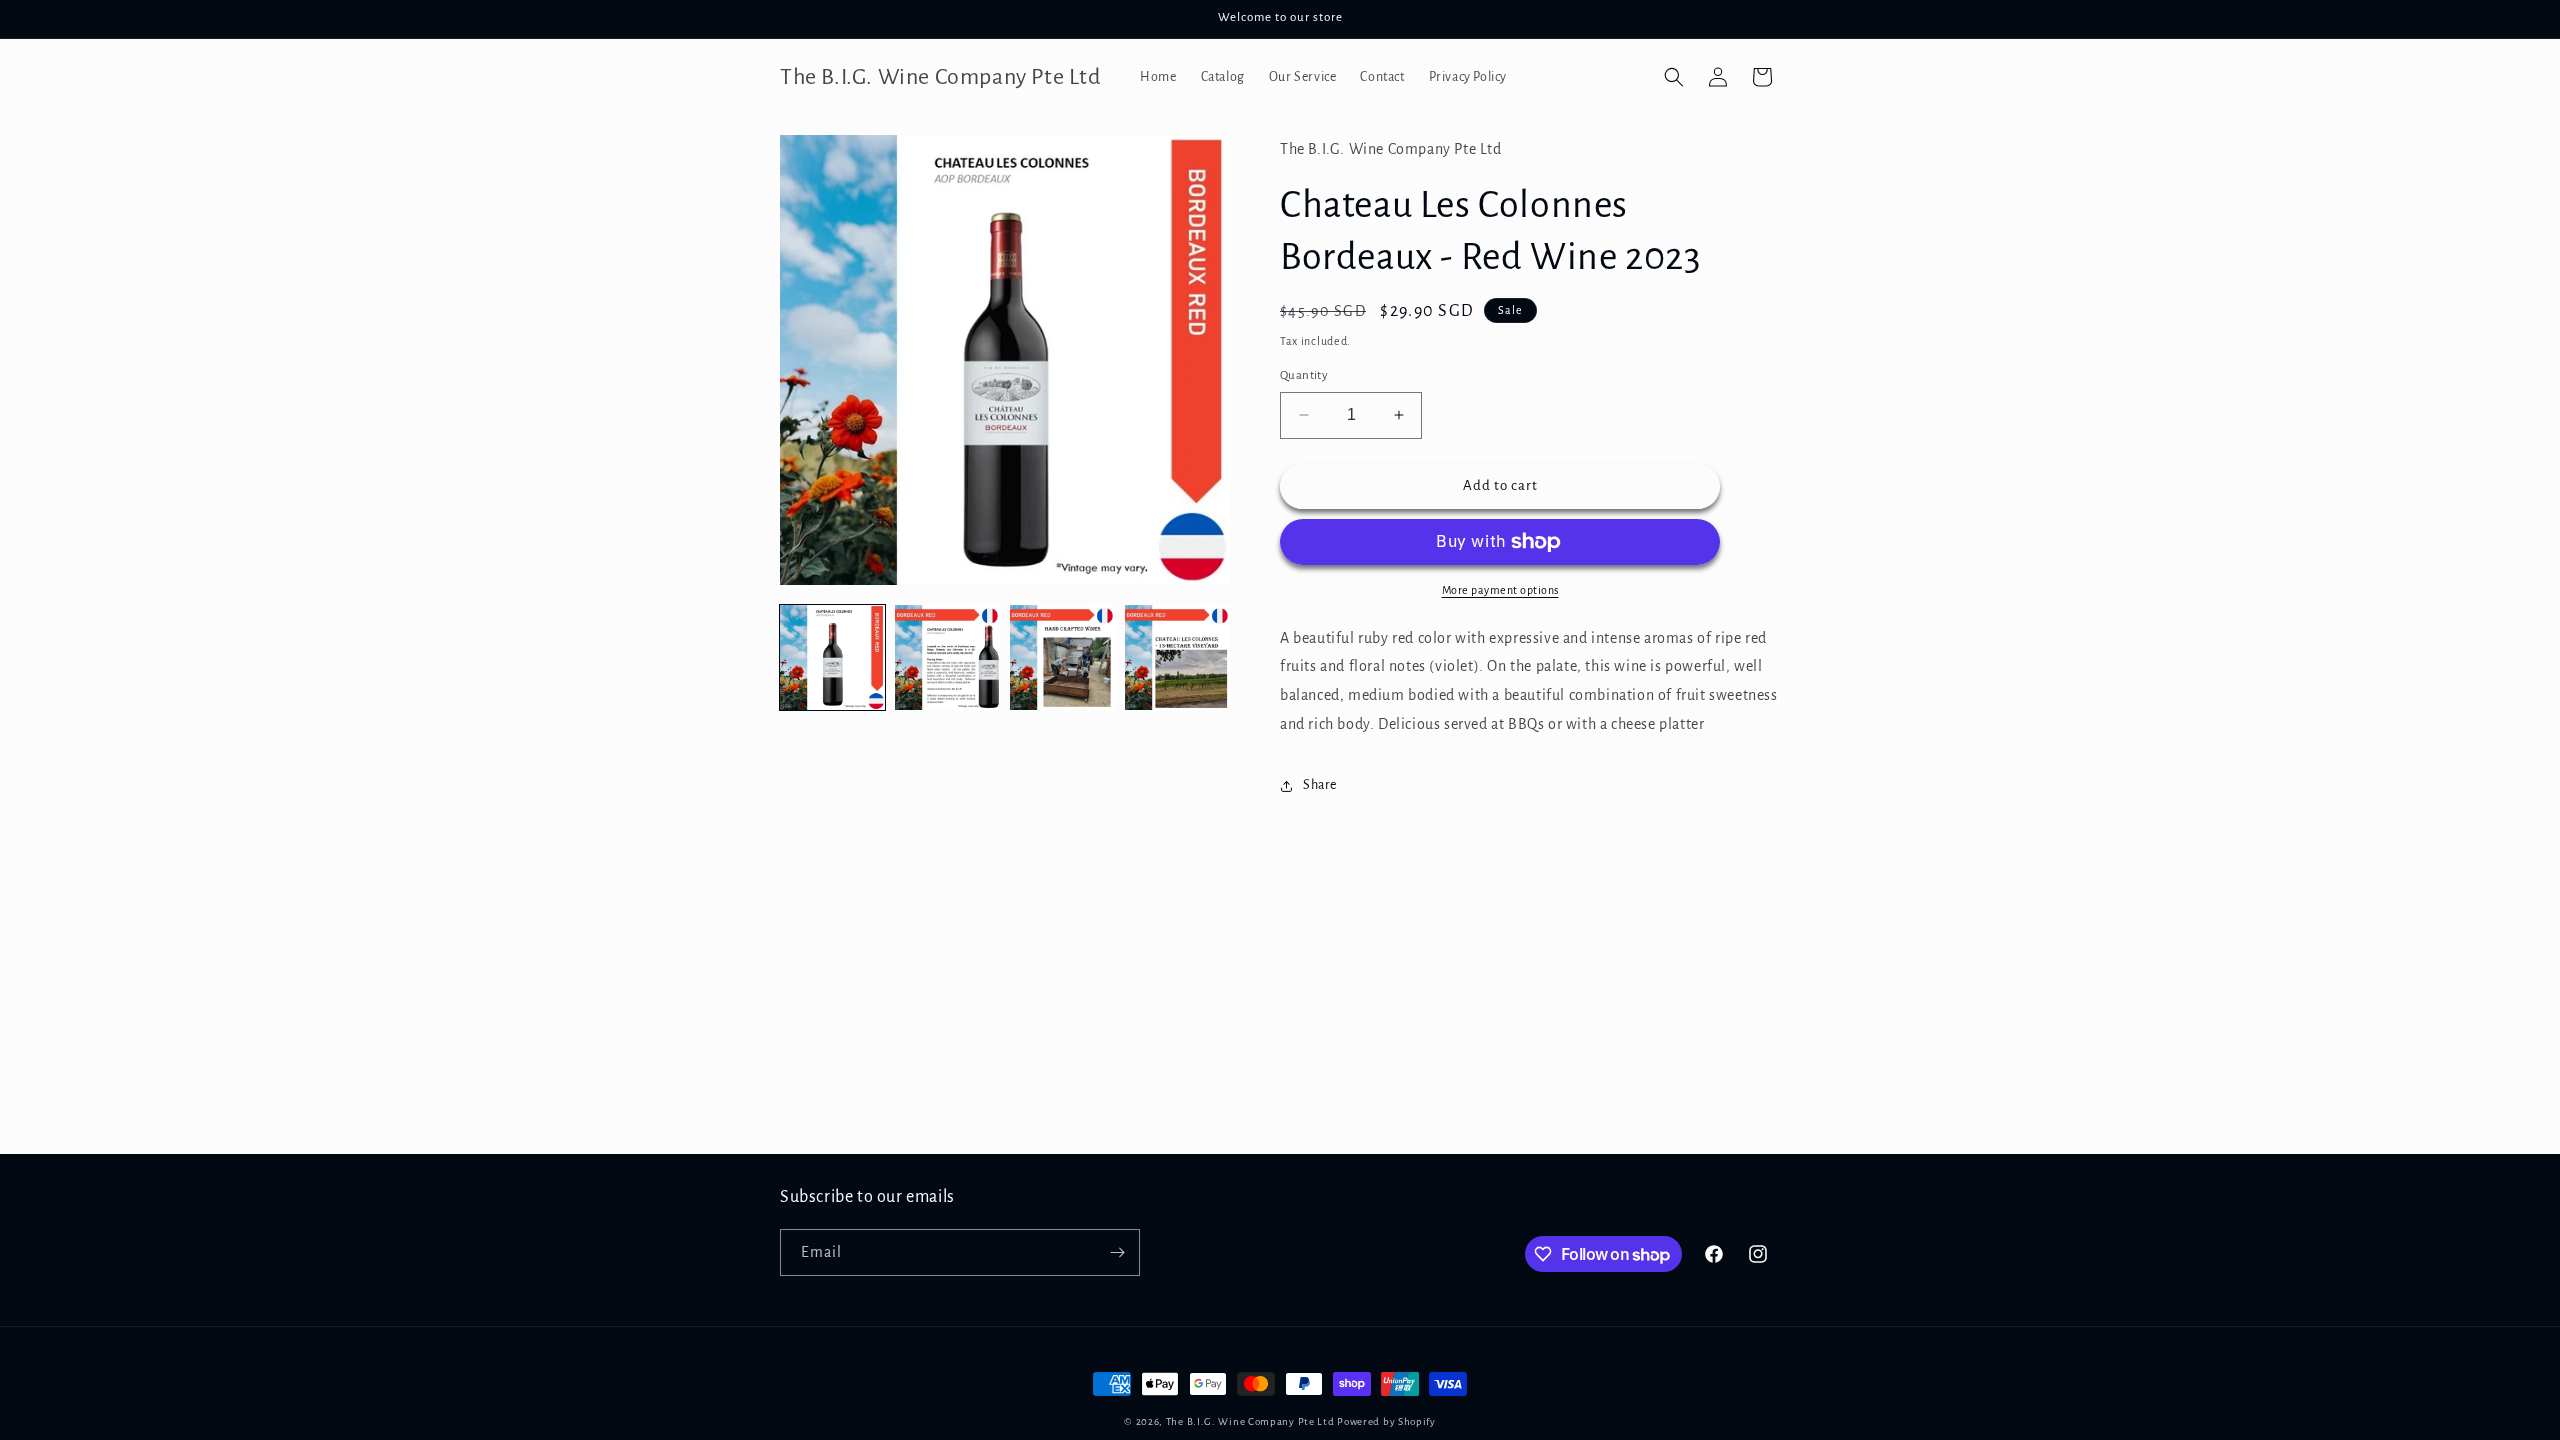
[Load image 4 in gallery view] (1177, 657)
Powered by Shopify (1386, 1421)
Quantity (1304, 375)
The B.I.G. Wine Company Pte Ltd (1250, 1421)
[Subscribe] (1117, 1252)
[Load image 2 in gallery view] (947, 657)
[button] (1674, 77)
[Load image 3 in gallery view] (1062, 657)
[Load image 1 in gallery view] (832, 657)
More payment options (1500, 590)
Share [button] (1320, 785)
